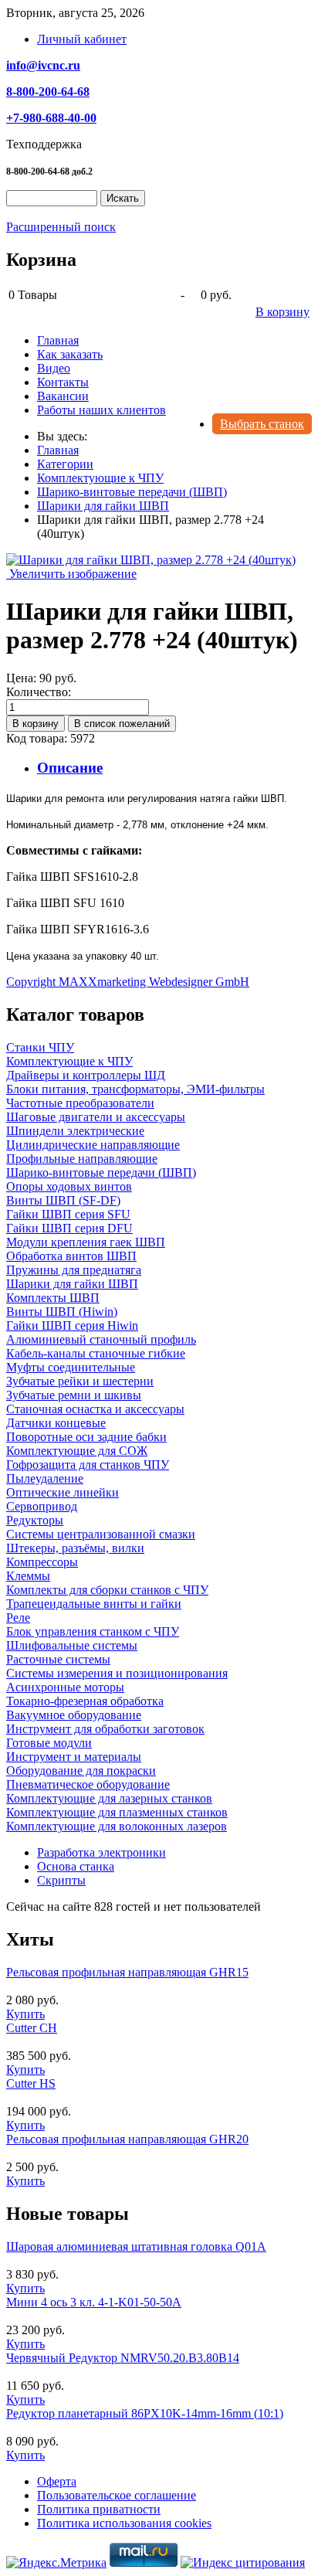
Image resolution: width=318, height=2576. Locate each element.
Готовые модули (49, 1743)
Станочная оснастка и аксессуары (95, 1409)
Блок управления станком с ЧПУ (93, 1631)
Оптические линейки (63, 1492)
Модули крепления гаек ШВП (86, 1242)
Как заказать (70, 354)
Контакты (63, 382)
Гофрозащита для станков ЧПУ (88, 1465)
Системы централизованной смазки (101, 1534)
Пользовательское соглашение (117, 2495)
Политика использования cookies (124, 2523)
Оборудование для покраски (81, 1771)
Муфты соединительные (71, 1367)
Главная (58, 340)
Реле (18, 1618)
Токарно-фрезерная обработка (85, 1701)
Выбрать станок (262, 424)
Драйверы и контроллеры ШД (86, 1075)
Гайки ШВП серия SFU (68, 1214)
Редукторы (35, 1520)
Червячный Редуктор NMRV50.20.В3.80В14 (123, 2358)
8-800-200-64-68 (48, 92)
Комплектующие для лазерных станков (109, 1798)
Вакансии (63, 396)
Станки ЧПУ (40, 1047)
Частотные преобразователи (80, 1103)
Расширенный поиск (61, 227)
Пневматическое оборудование (88, 1784)
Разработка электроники (101, 1852)
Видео (54, 368)
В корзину (282, 312)
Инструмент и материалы (74, 1757)
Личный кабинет (82, 39)
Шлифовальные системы (72, 1645)
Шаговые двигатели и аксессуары (96, 1117)
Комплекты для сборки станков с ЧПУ (107, 1590)
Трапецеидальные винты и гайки (94, 1604)
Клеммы (28, 1576)
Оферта (57, 2481)
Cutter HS (31, 2083)
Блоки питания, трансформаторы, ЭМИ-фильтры (135, 1089)
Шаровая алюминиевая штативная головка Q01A (136, 2246)
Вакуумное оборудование (74, 1715)
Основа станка (76, 1866)
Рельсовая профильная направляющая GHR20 (127, 2139)
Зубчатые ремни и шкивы (74, 1395)
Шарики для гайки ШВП (72, 1284)
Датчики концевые (56, 1423)
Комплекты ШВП (53, 1298)
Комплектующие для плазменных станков (117, 1812)
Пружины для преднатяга (74, 1270)
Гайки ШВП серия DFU (69, 1228)
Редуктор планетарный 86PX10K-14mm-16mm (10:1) (145, 2413)
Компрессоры (42, 1562)
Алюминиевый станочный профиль (101, 1339)
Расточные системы (58, 1659)
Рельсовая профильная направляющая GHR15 (127, 1972)
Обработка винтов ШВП (71, 1256)
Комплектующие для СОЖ (77, 1451)
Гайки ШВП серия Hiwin (72, 1325)
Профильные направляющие (82, 1159)
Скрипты (61, 1880)
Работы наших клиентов (101, 410)
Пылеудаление (45, 1478)
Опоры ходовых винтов (69, 1186)
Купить (25, 2014)
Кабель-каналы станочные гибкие (96, 1353)
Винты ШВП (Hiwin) (62, 1312)
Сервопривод (42, 1506)
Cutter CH (32, 2028)
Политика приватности (99, 2509)
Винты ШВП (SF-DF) (63, 1200)
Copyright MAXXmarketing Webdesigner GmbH (128, 982)
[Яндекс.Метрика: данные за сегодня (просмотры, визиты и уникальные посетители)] (56, 2563)
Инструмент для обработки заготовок (105, 1729)
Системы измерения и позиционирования (117, 1673)
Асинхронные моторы (65, 1687)
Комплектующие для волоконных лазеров (117, 1826)
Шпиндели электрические (75, 1131)
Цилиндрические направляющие (93, 1145)
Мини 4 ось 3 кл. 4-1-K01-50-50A (94, 2302)
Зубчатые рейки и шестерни (80, 1381)
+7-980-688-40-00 (51, 118)
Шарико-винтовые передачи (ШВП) (101, 1172)
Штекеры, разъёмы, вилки (75, 1548)
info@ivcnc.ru (43, 65)
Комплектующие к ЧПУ (69, 1061)
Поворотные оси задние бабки (86, 1437)
